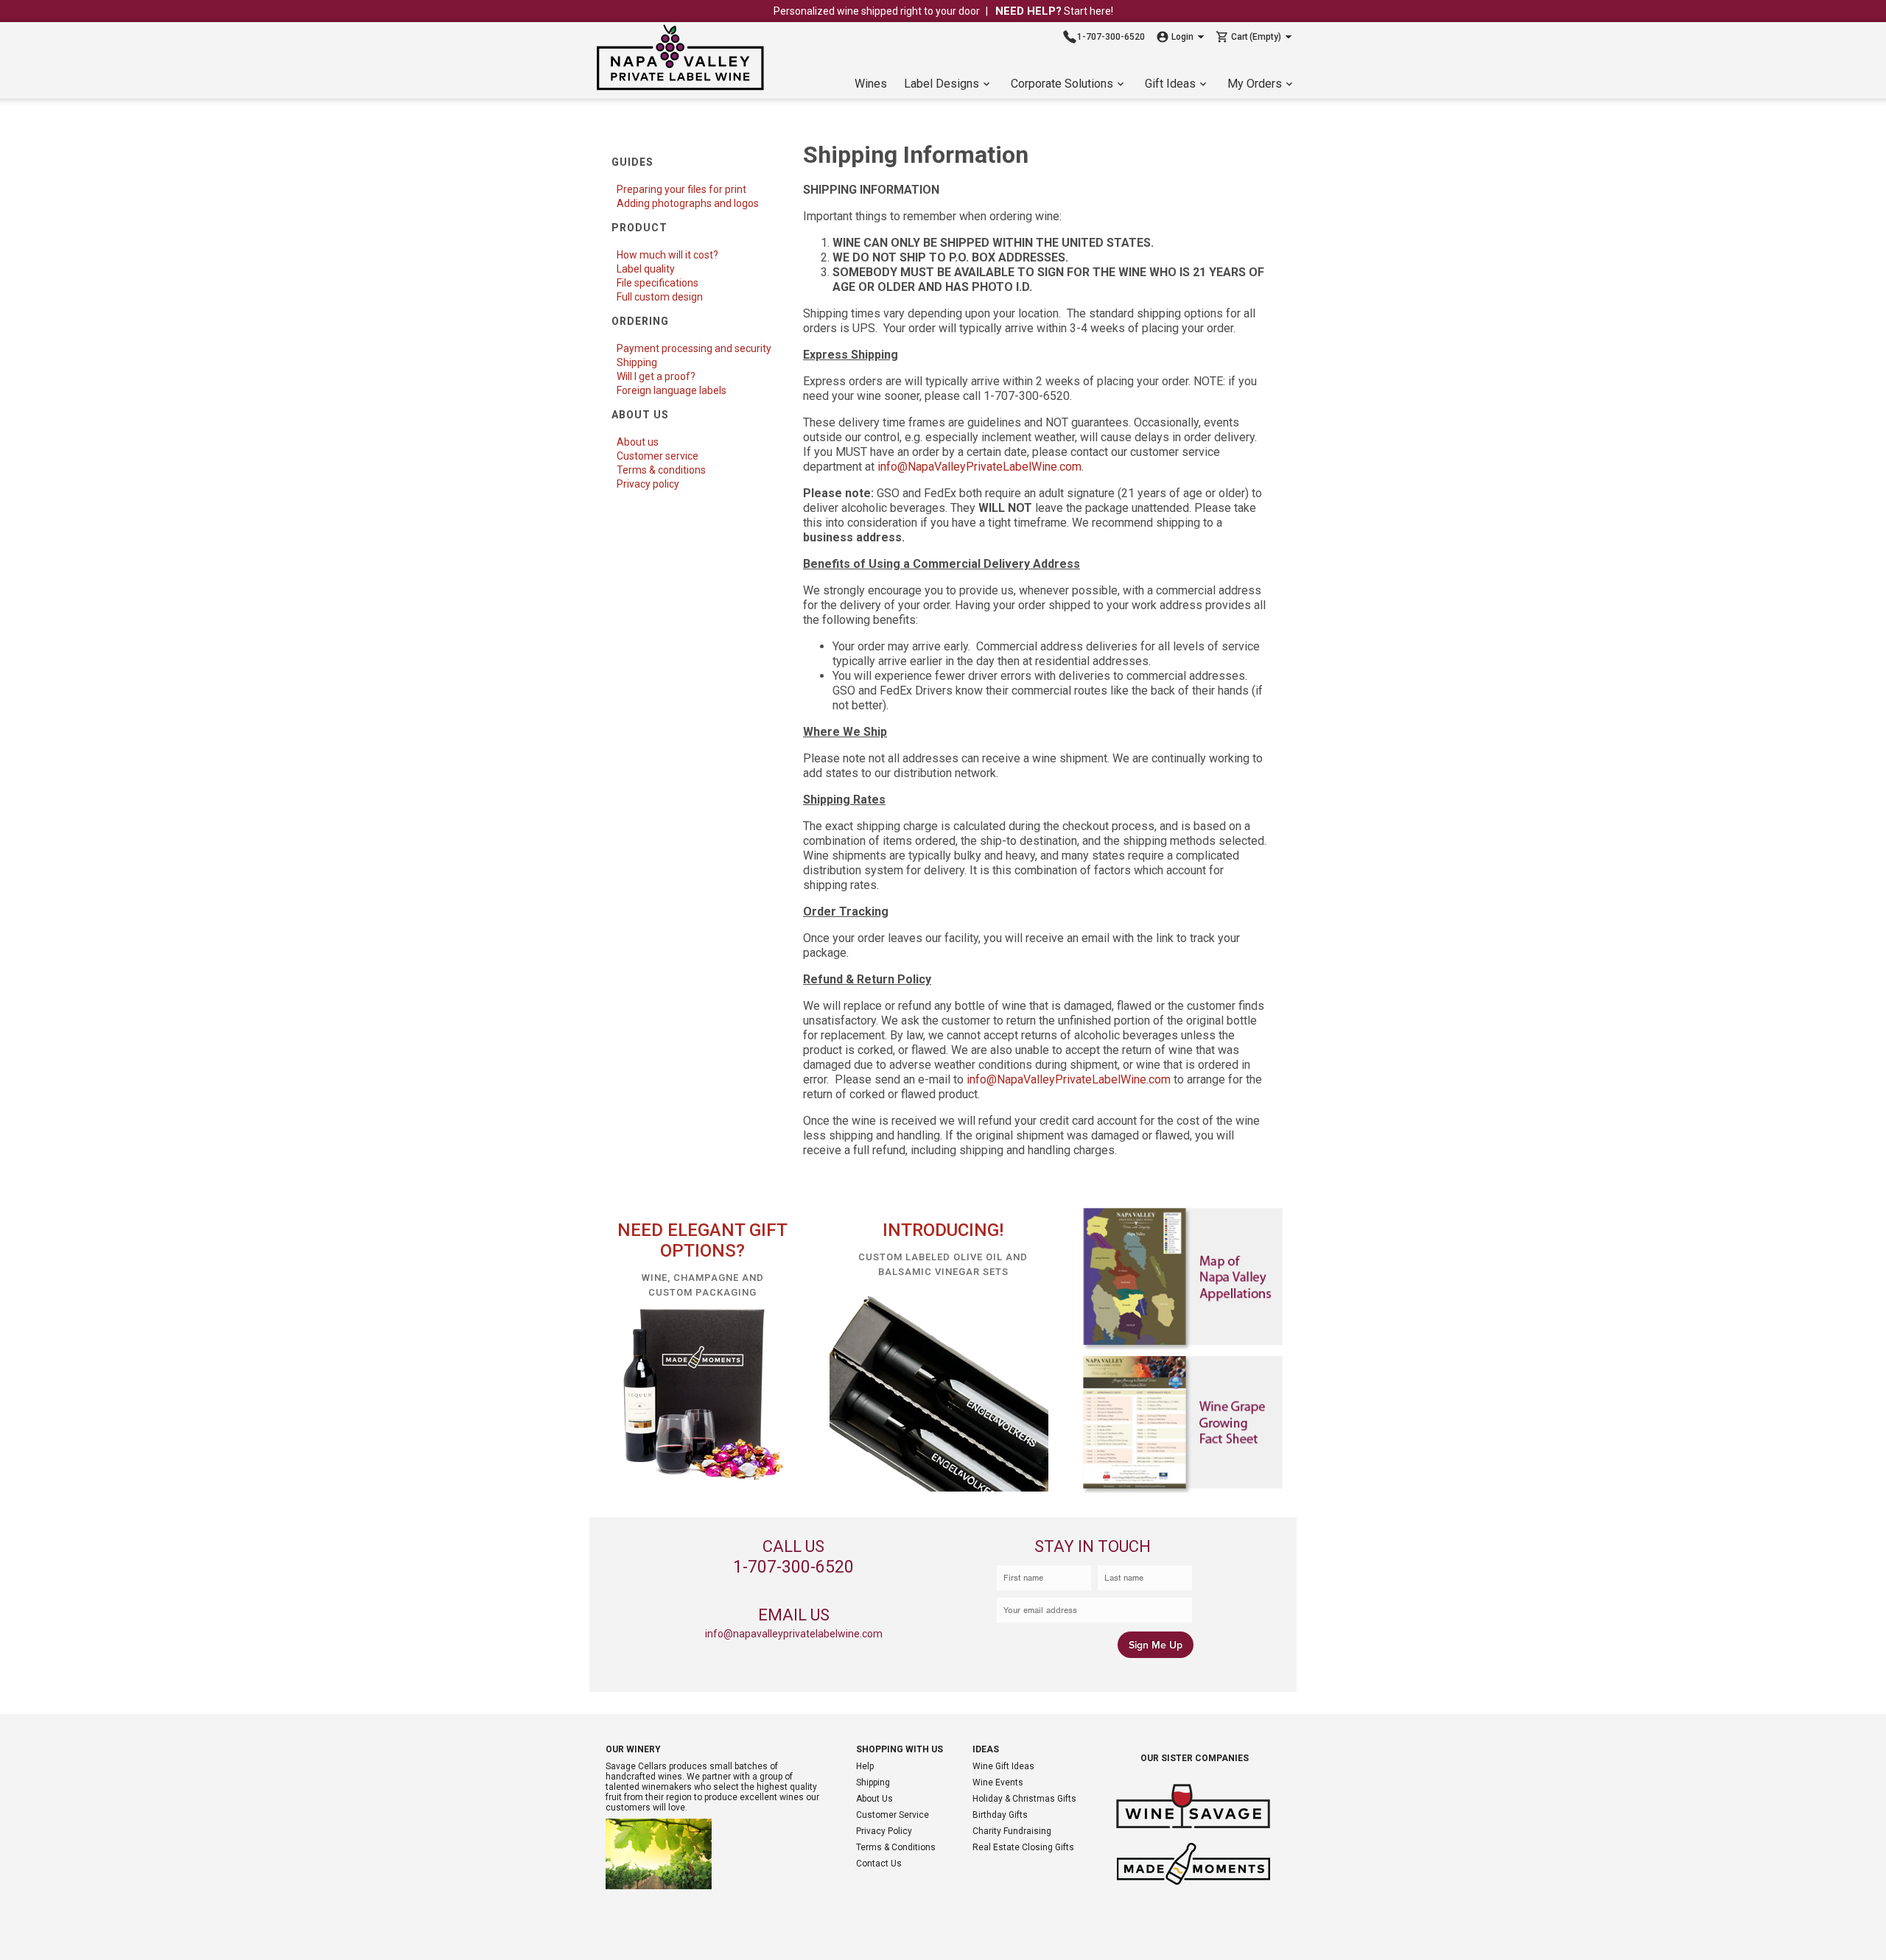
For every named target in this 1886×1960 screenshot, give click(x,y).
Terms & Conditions (896, 1847)
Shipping (637, 362)
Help (865, 1766)
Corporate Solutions (1062, 84)
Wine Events (998, 1782)
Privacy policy (648, 484)
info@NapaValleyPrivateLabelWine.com (979, 467)
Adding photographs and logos (688, 203)
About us (638, 442)
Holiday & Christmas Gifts (1024, 1799)
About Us (874, 1799)
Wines (871, 84)
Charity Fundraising (1012, 1831)
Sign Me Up (1156, 1645)
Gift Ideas (1170, 84)
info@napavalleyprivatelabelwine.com (794, 1634)
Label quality (646, 269)
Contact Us (879, 1864)
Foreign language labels (672, 390)
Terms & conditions (661, 470)
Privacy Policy (884, 1831)
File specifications (658, 283)
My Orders (1255, 84)
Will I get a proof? (656, 376)
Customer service (658, 456)
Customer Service (893, 1815)
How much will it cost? (667, 255)
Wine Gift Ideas (1003, 1766)
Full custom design (660, 297)
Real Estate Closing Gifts (1023, 1847)
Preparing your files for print (681, 189)
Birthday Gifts (1000, 1815)
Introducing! (943, 1230)
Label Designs (942, 84)
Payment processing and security (694, 348)
